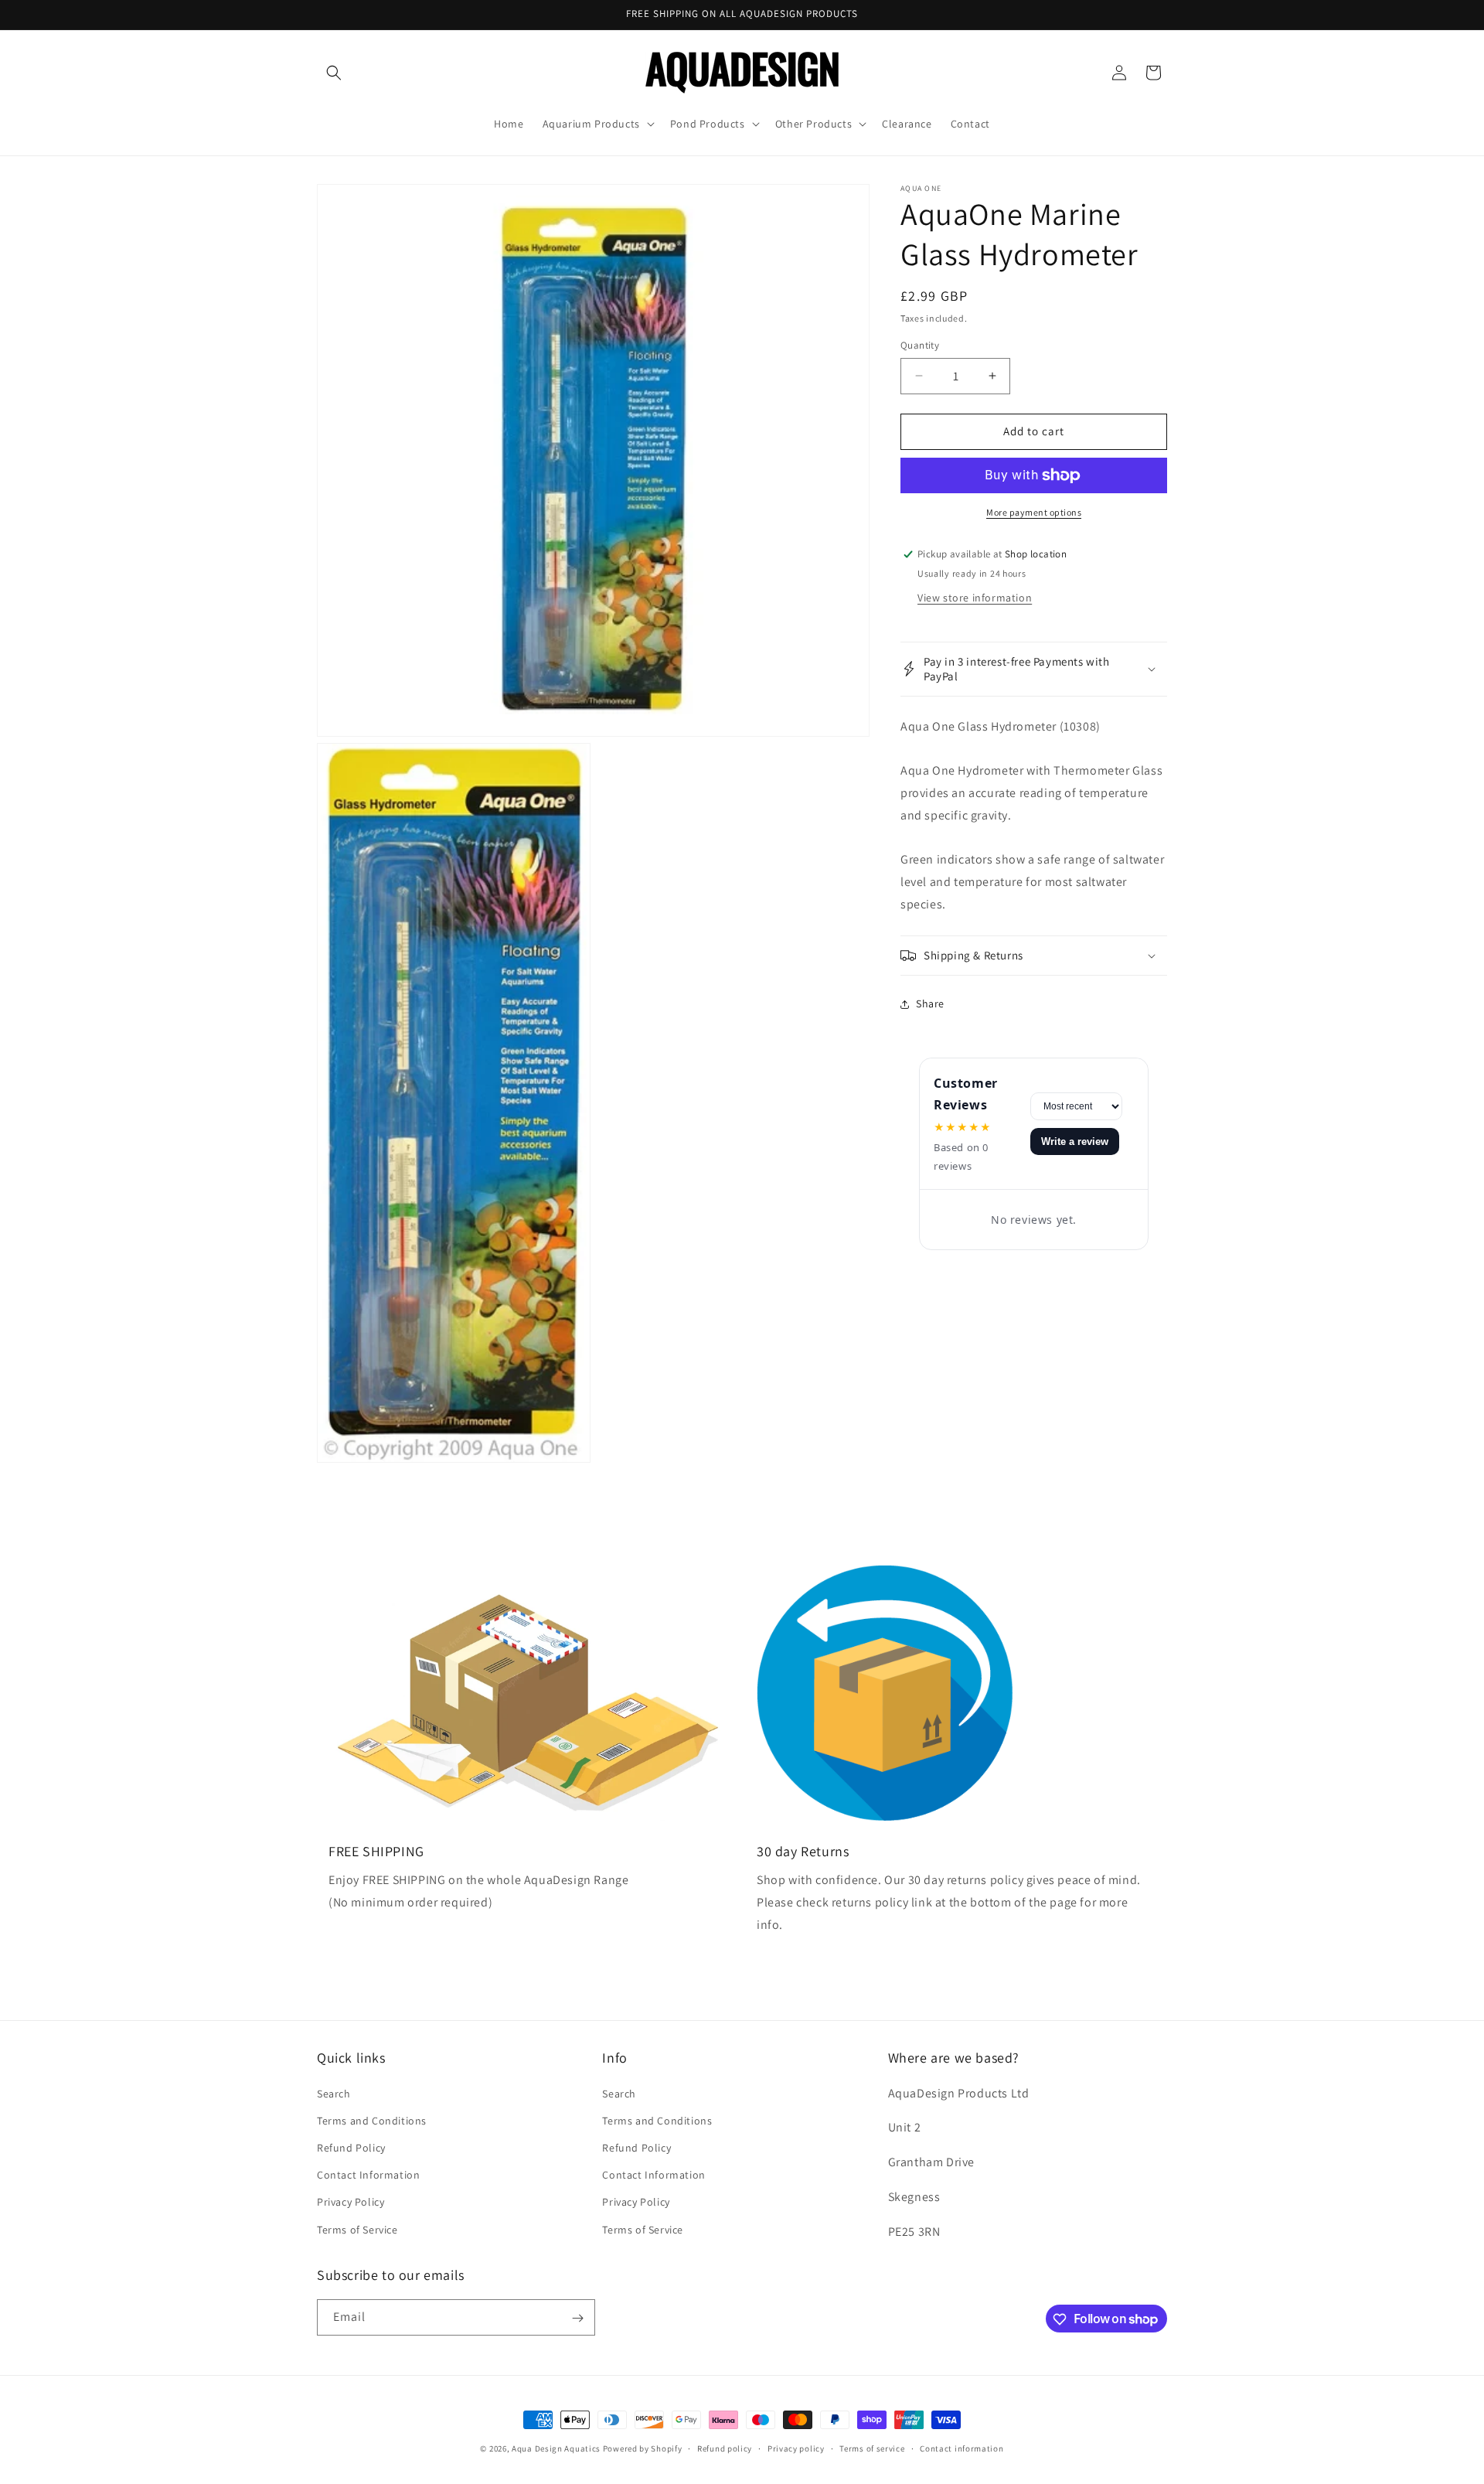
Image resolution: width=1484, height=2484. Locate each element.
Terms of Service (357, 2229)
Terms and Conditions (372, 2120)
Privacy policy (796, 2448)
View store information (975, 597)
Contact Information (368, 2175)
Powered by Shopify (643, 2448)
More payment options (1034, 512)
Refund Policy (351, 2147)
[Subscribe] (577, 2318)
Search (334, 2093)
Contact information (962, 2448)
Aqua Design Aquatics (556, 2448)
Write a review (1075, 1141)
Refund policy (725, 2448)
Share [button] (930, 1003)
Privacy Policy (351, 2202)
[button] (334, 73)
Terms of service (872, 2448)
